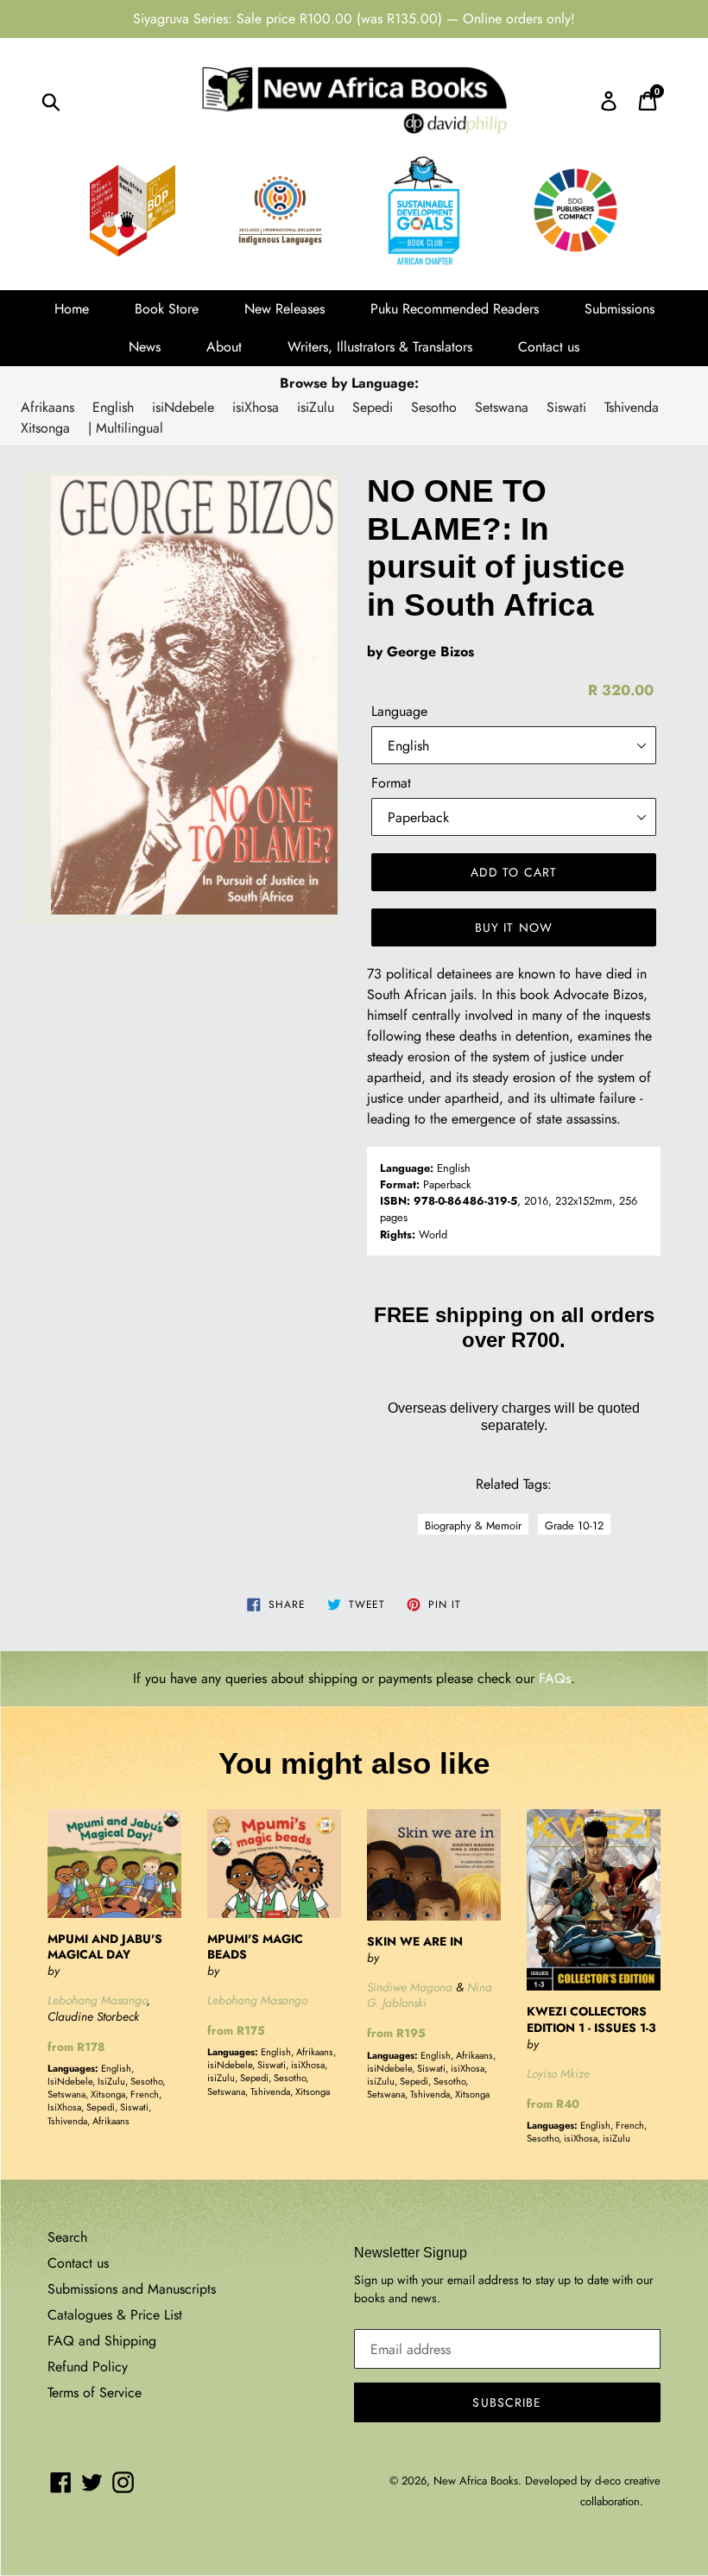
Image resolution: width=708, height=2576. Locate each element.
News (145, 347)
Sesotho (434, 407)
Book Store (167, 309)
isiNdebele (183, 407)
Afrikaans (47, 407)
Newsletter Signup (411, 2253)
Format (391, 783)
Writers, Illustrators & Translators (380, 347)
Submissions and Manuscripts (132, 2289)
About (224, 347)
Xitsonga (45, 428)
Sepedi (373, 407)
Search (67, 2237)
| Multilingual (126, 428)
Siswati (566, 407)
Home (72, 309)
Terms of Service (95, 2392)
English (113, 407)
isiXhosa (256, 407)
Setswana (502, 407)
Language (399, 711)
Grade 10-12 (574, 1525)
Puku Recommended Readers (455, 309)
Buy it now (514, 927)
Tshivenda (632, 407)
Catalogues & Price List (115, 2315)
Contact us (549, 347)
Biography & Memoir (473, 1525)
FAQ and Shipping (102, 2341)
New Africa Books (476, 2481)
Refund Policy (88, 2367)
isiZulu (316, 407)
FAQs (555, 1678)
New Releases (284, 309)
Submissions (619, 309)
